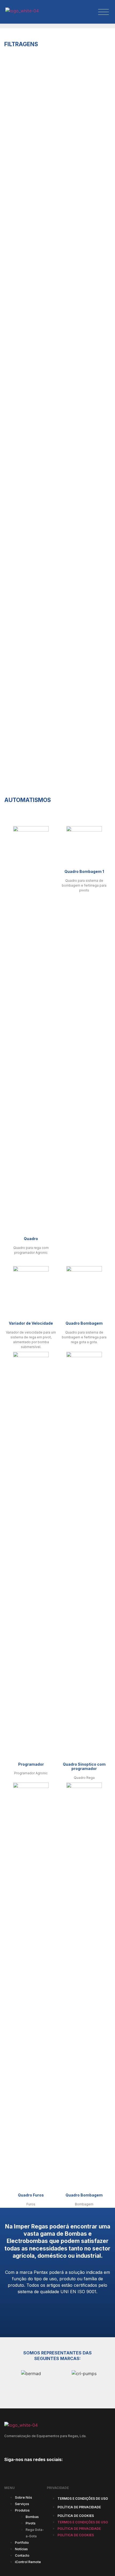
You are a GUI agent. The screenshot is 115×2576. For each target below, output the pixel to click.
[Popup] (103, 12)
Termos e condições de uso (83, 2562)
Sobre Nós (24, 2561)
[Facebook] (9, 2535)
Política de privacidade (79, 2571)
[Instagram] (23, 2535)
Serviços (22, 2568)
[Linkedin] (37, 2535)
